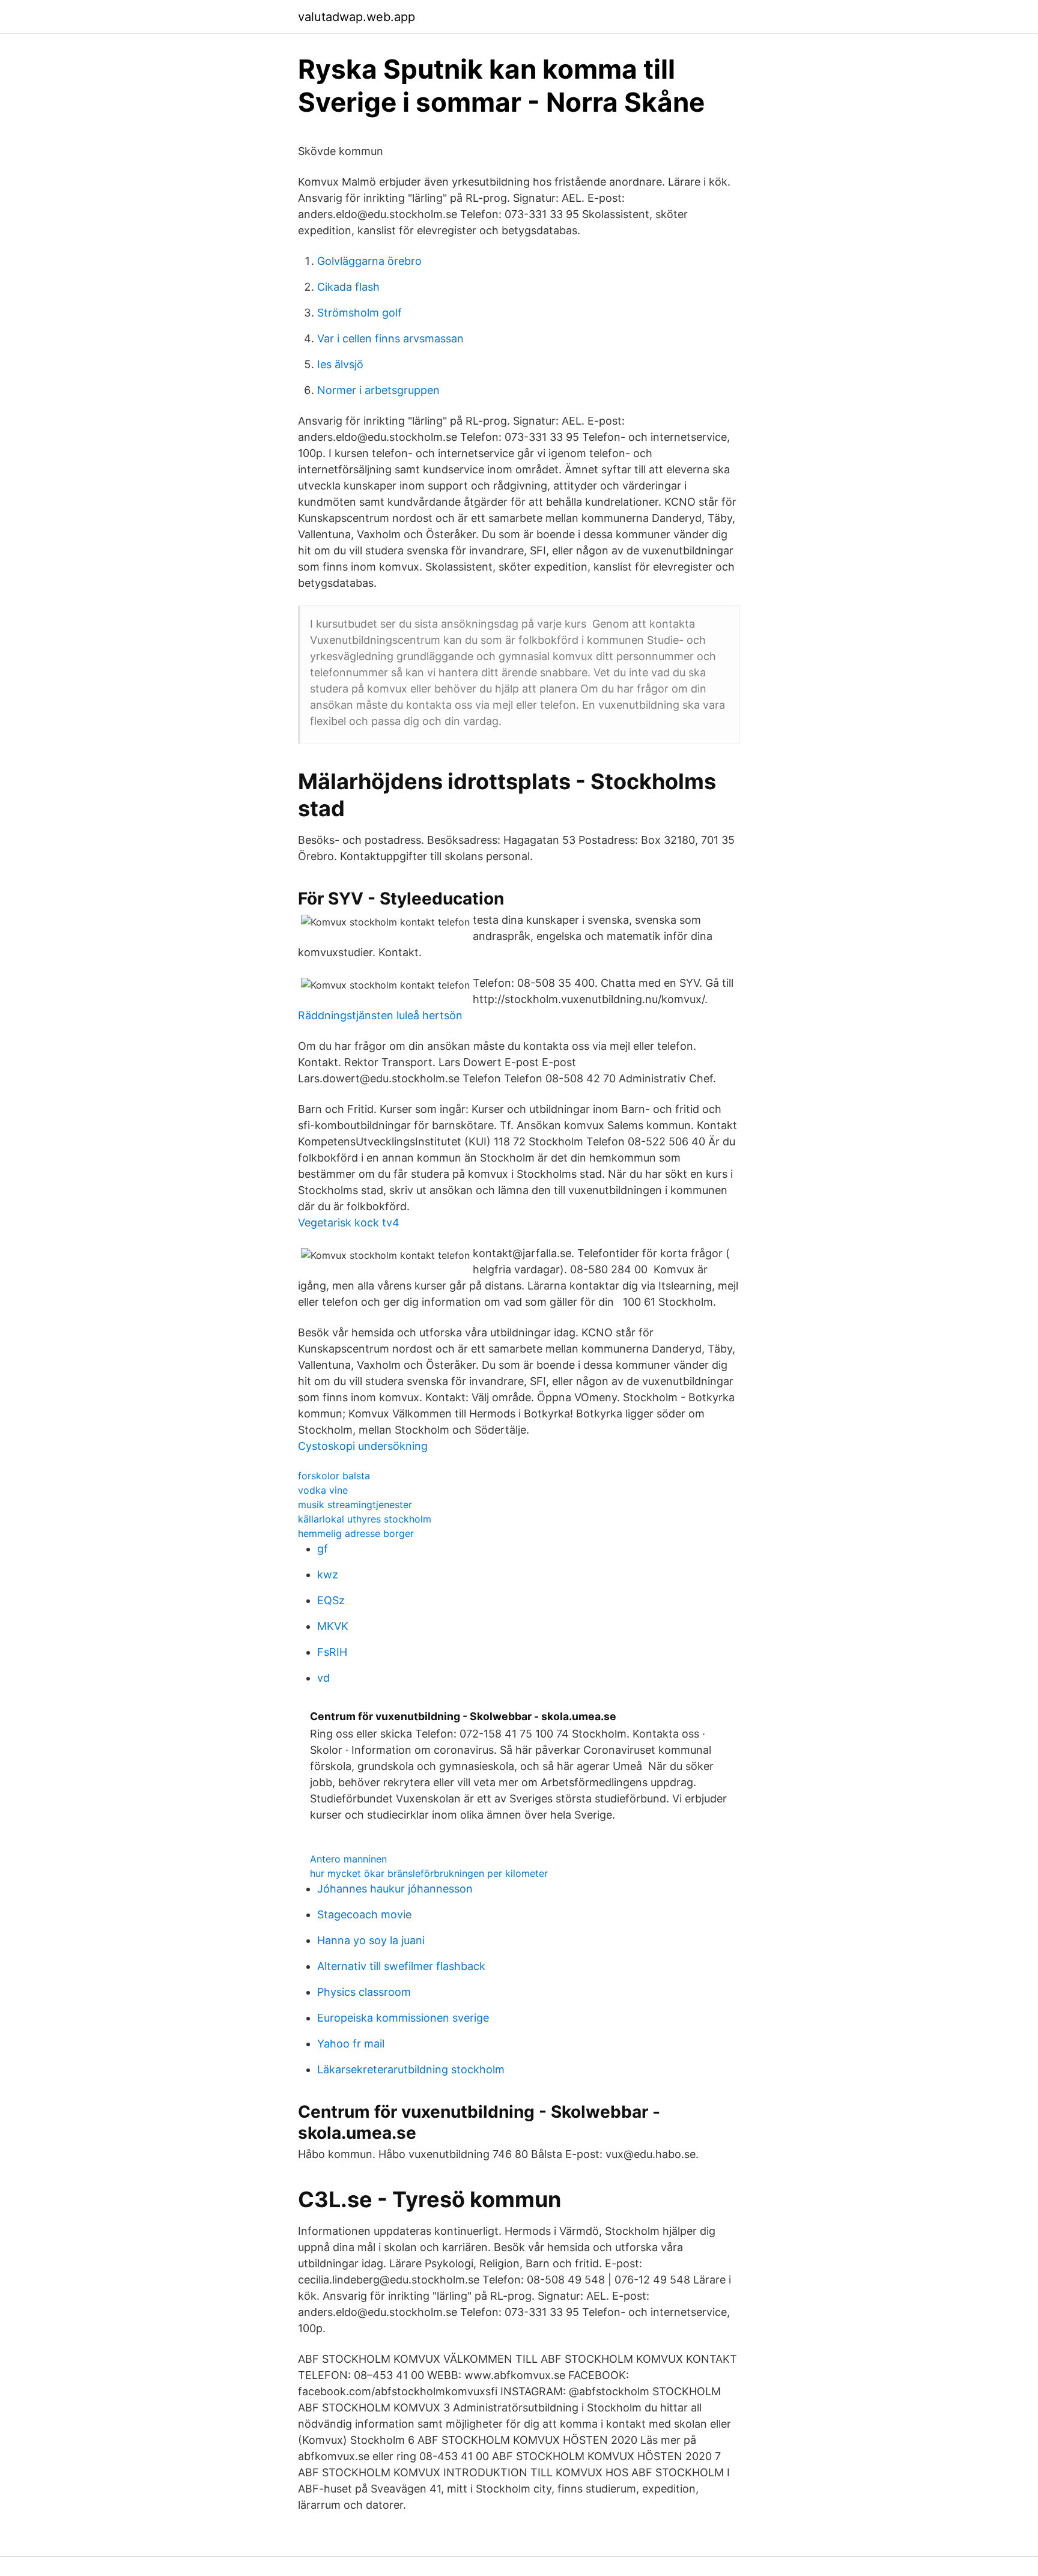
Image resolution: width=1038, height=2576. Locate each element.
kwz (328, 1574)
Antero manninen (348, 1859)
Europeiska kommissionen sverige (403, 2018)
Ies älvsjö (340, 364)
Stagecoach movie (364, 1914)
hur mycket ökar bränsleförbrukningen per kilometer (429, 1873)
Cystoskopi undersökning (363, 1446)
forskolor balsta (334, 1476)
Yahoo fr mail (351, 2044)
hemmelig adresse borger (356, 1533)
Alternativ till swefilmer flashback (401, 1966)
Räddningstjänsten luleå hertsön (380, 1015)
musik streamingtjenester (355, 1505)
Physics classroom (364, 1992)
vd (323, 1678)
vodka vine (323, 1490)
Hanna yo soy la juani (371, 1940)
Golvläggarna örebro (369, 261)
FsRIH (332, 1652)
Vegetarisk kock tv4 (349, 1223)
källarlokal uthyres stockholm (365, 1519)
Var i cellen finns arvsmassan (390, 338)
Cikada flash (348, 287)
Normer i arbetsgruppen (378, 390)
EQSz (331, 1600)
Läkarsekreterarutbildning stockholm (411, 2069)
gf (323, 1549)
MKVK (333, 1626)
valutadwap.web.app (357, 17)
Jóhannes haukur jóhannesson (395, 1889)
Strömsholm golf (360, 313)
